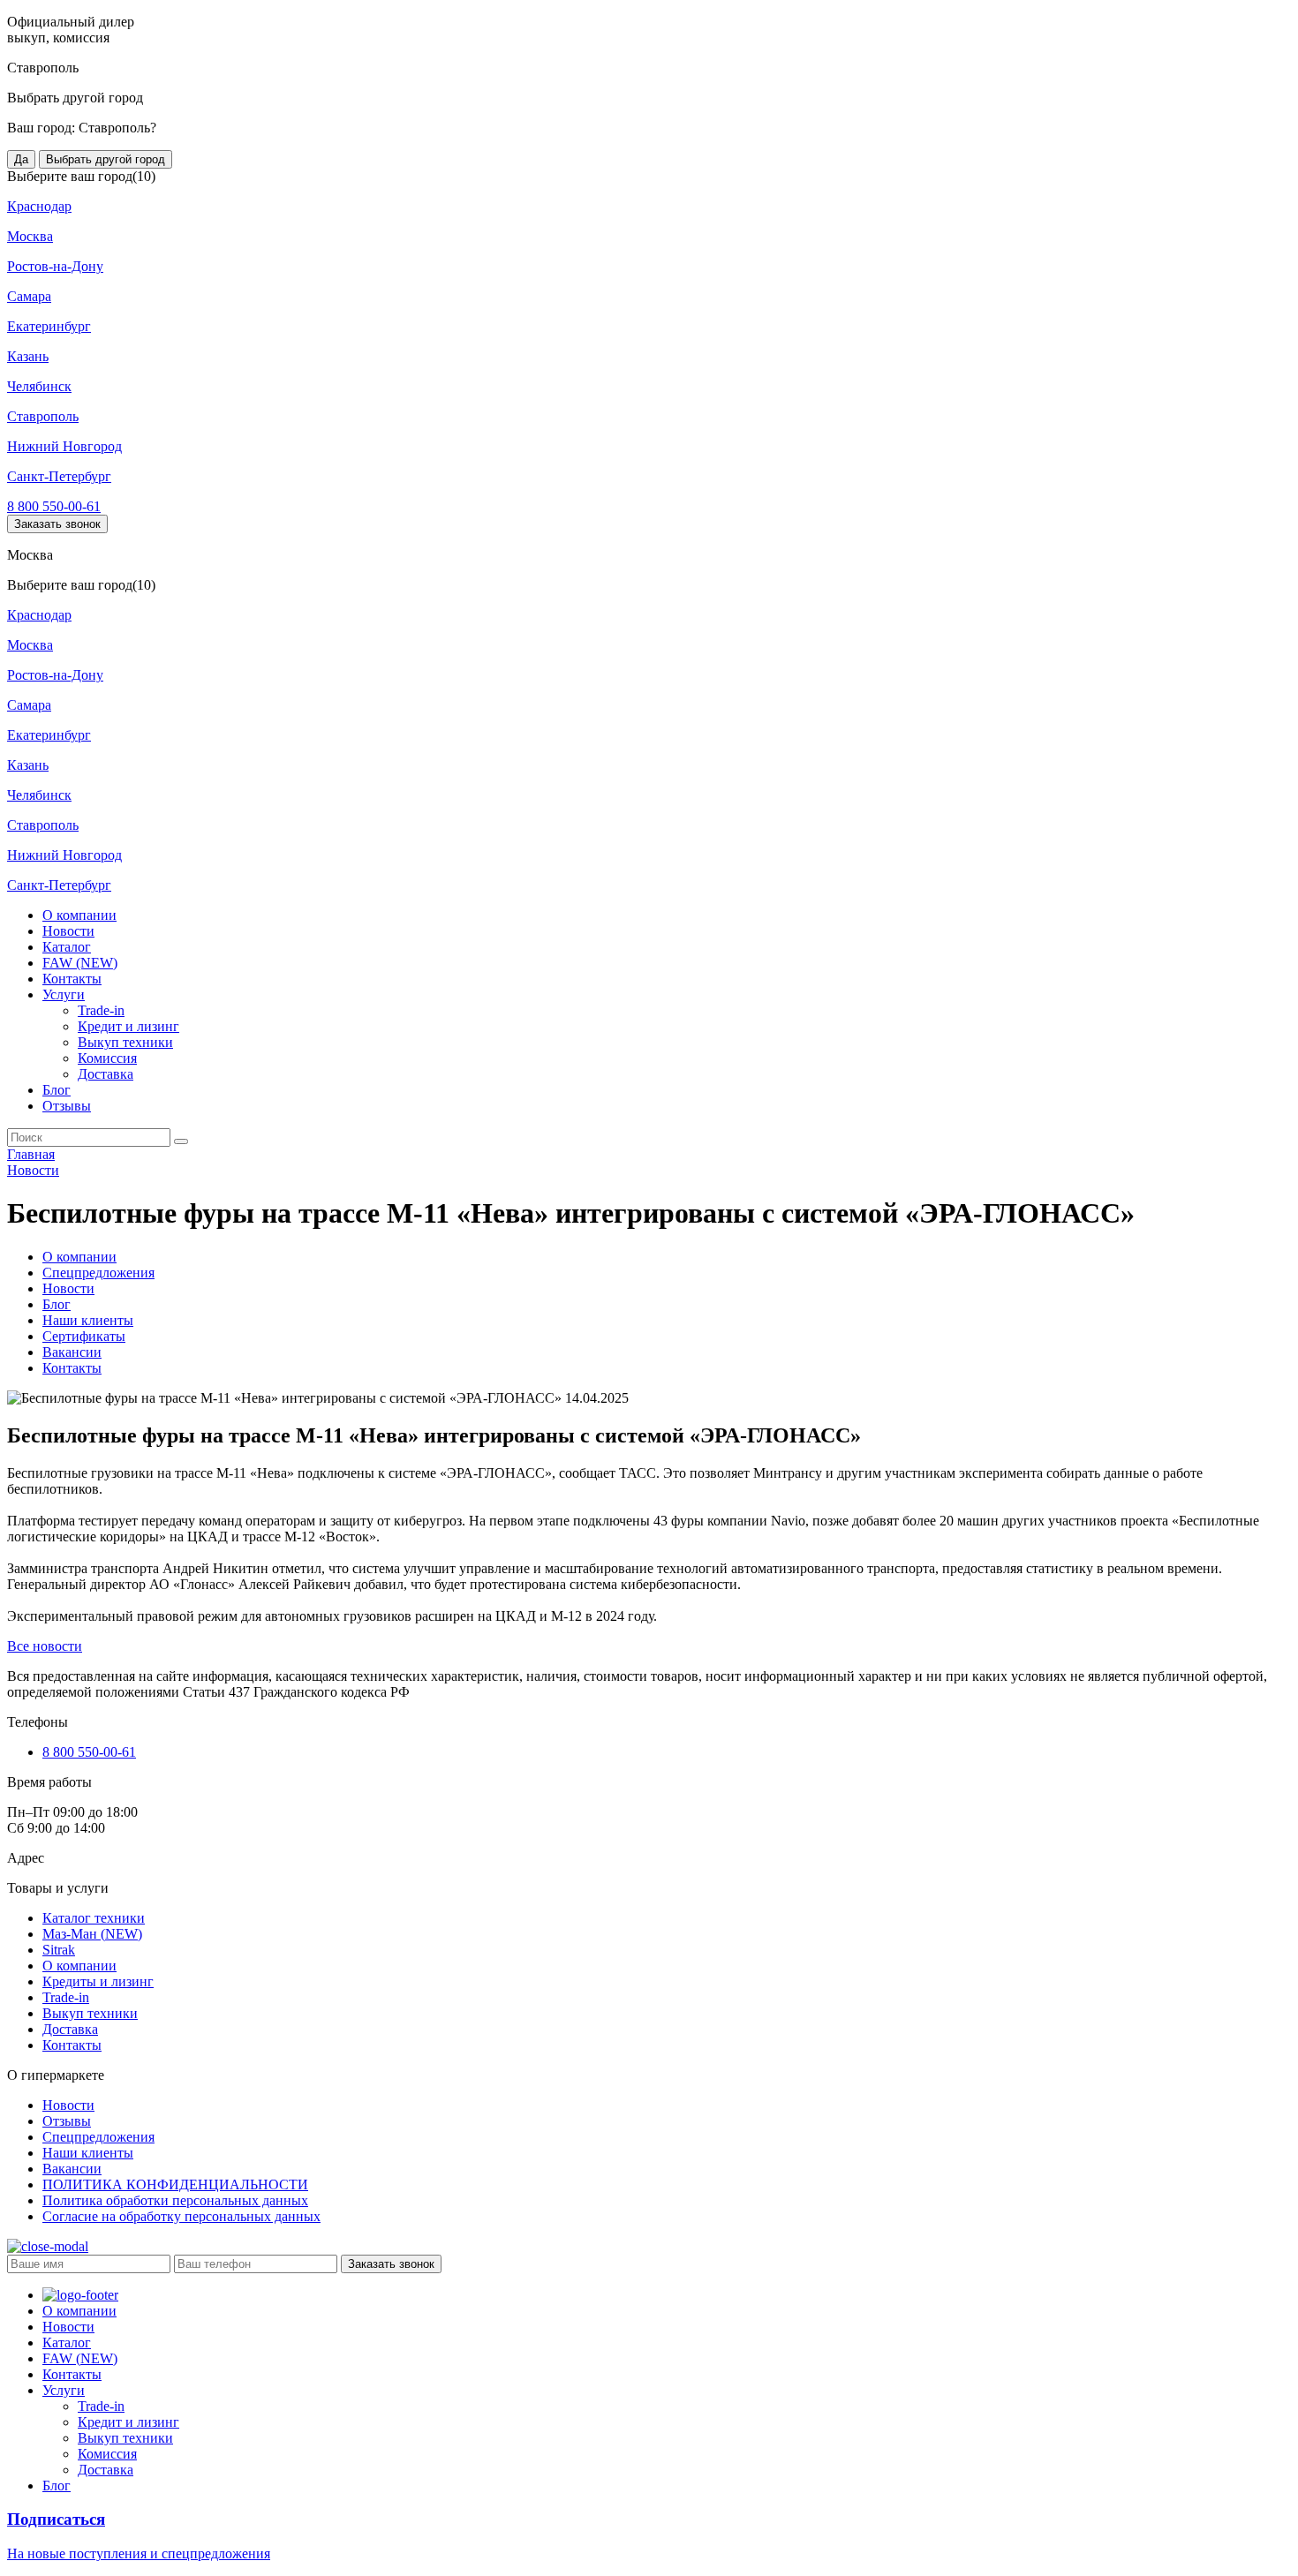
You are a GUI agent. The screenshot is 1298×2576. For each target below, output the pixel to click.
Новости (68, 931)
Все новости (45, 1646)
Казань (28, 356)
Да (21, 159)
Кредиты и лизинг (98, 1981)
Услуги (64, 994)
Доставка (106, 1074)
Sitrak (59, 1950)
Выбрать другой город (106, 159)
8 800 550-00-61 (54, 506)
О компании (79, 915)
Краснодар (39, 206)
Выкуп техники (125, 1042)
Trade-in (101, 1010)
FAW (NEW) (80, 963)
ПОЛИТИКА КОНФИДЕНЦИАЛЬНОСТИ (175, 2184)
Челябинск (39, 386)
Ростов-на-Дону (55, 266)
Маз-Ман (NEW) (92, 1934)
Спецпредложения (98, 1273)
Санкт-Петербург (59, 476)
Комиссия (107, 1058)
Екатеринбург (49, 326)
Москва (30, 236)
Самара (29, 296)
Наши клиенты (88, 1320)
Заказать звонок (57, 524)
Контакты (72, 979)
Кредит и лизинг (128, 1026)
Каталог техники (94, 1918)
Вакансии (72, 1352)
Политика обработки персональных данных (175, 2200)
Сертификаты (84, 1336)
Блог (57, 1090)
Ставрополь (43, 416)
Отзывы (67, 1106)
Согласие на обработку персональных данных (181, 2216)
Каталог (67, 947)
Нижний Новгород (64, 446)
